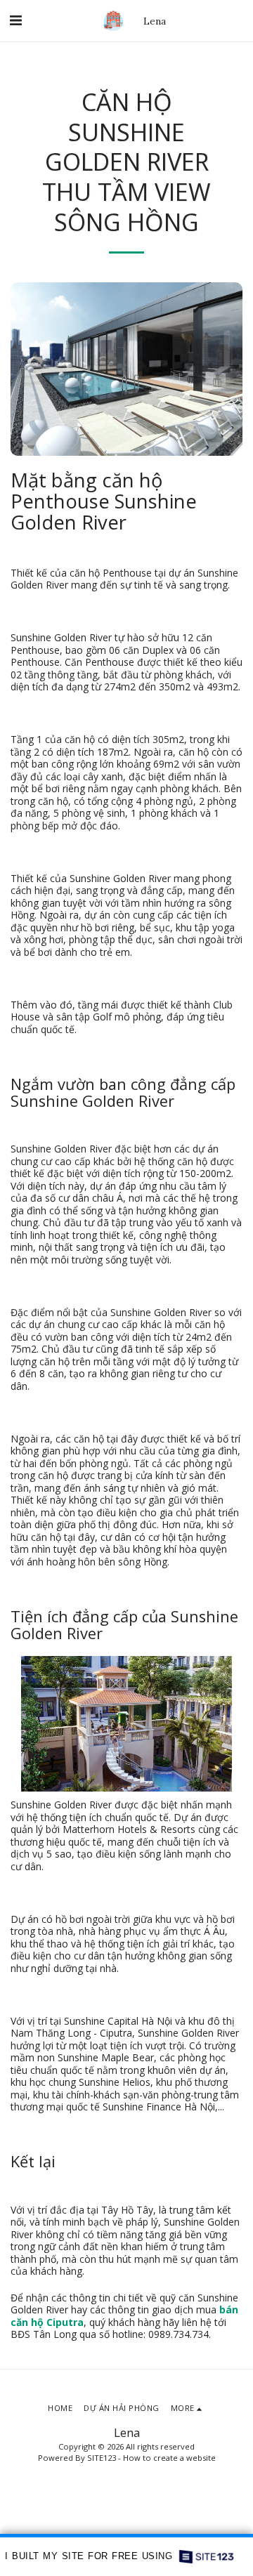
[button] (15, 20)
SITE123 (102, 2458)
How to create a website (169, 2458)
